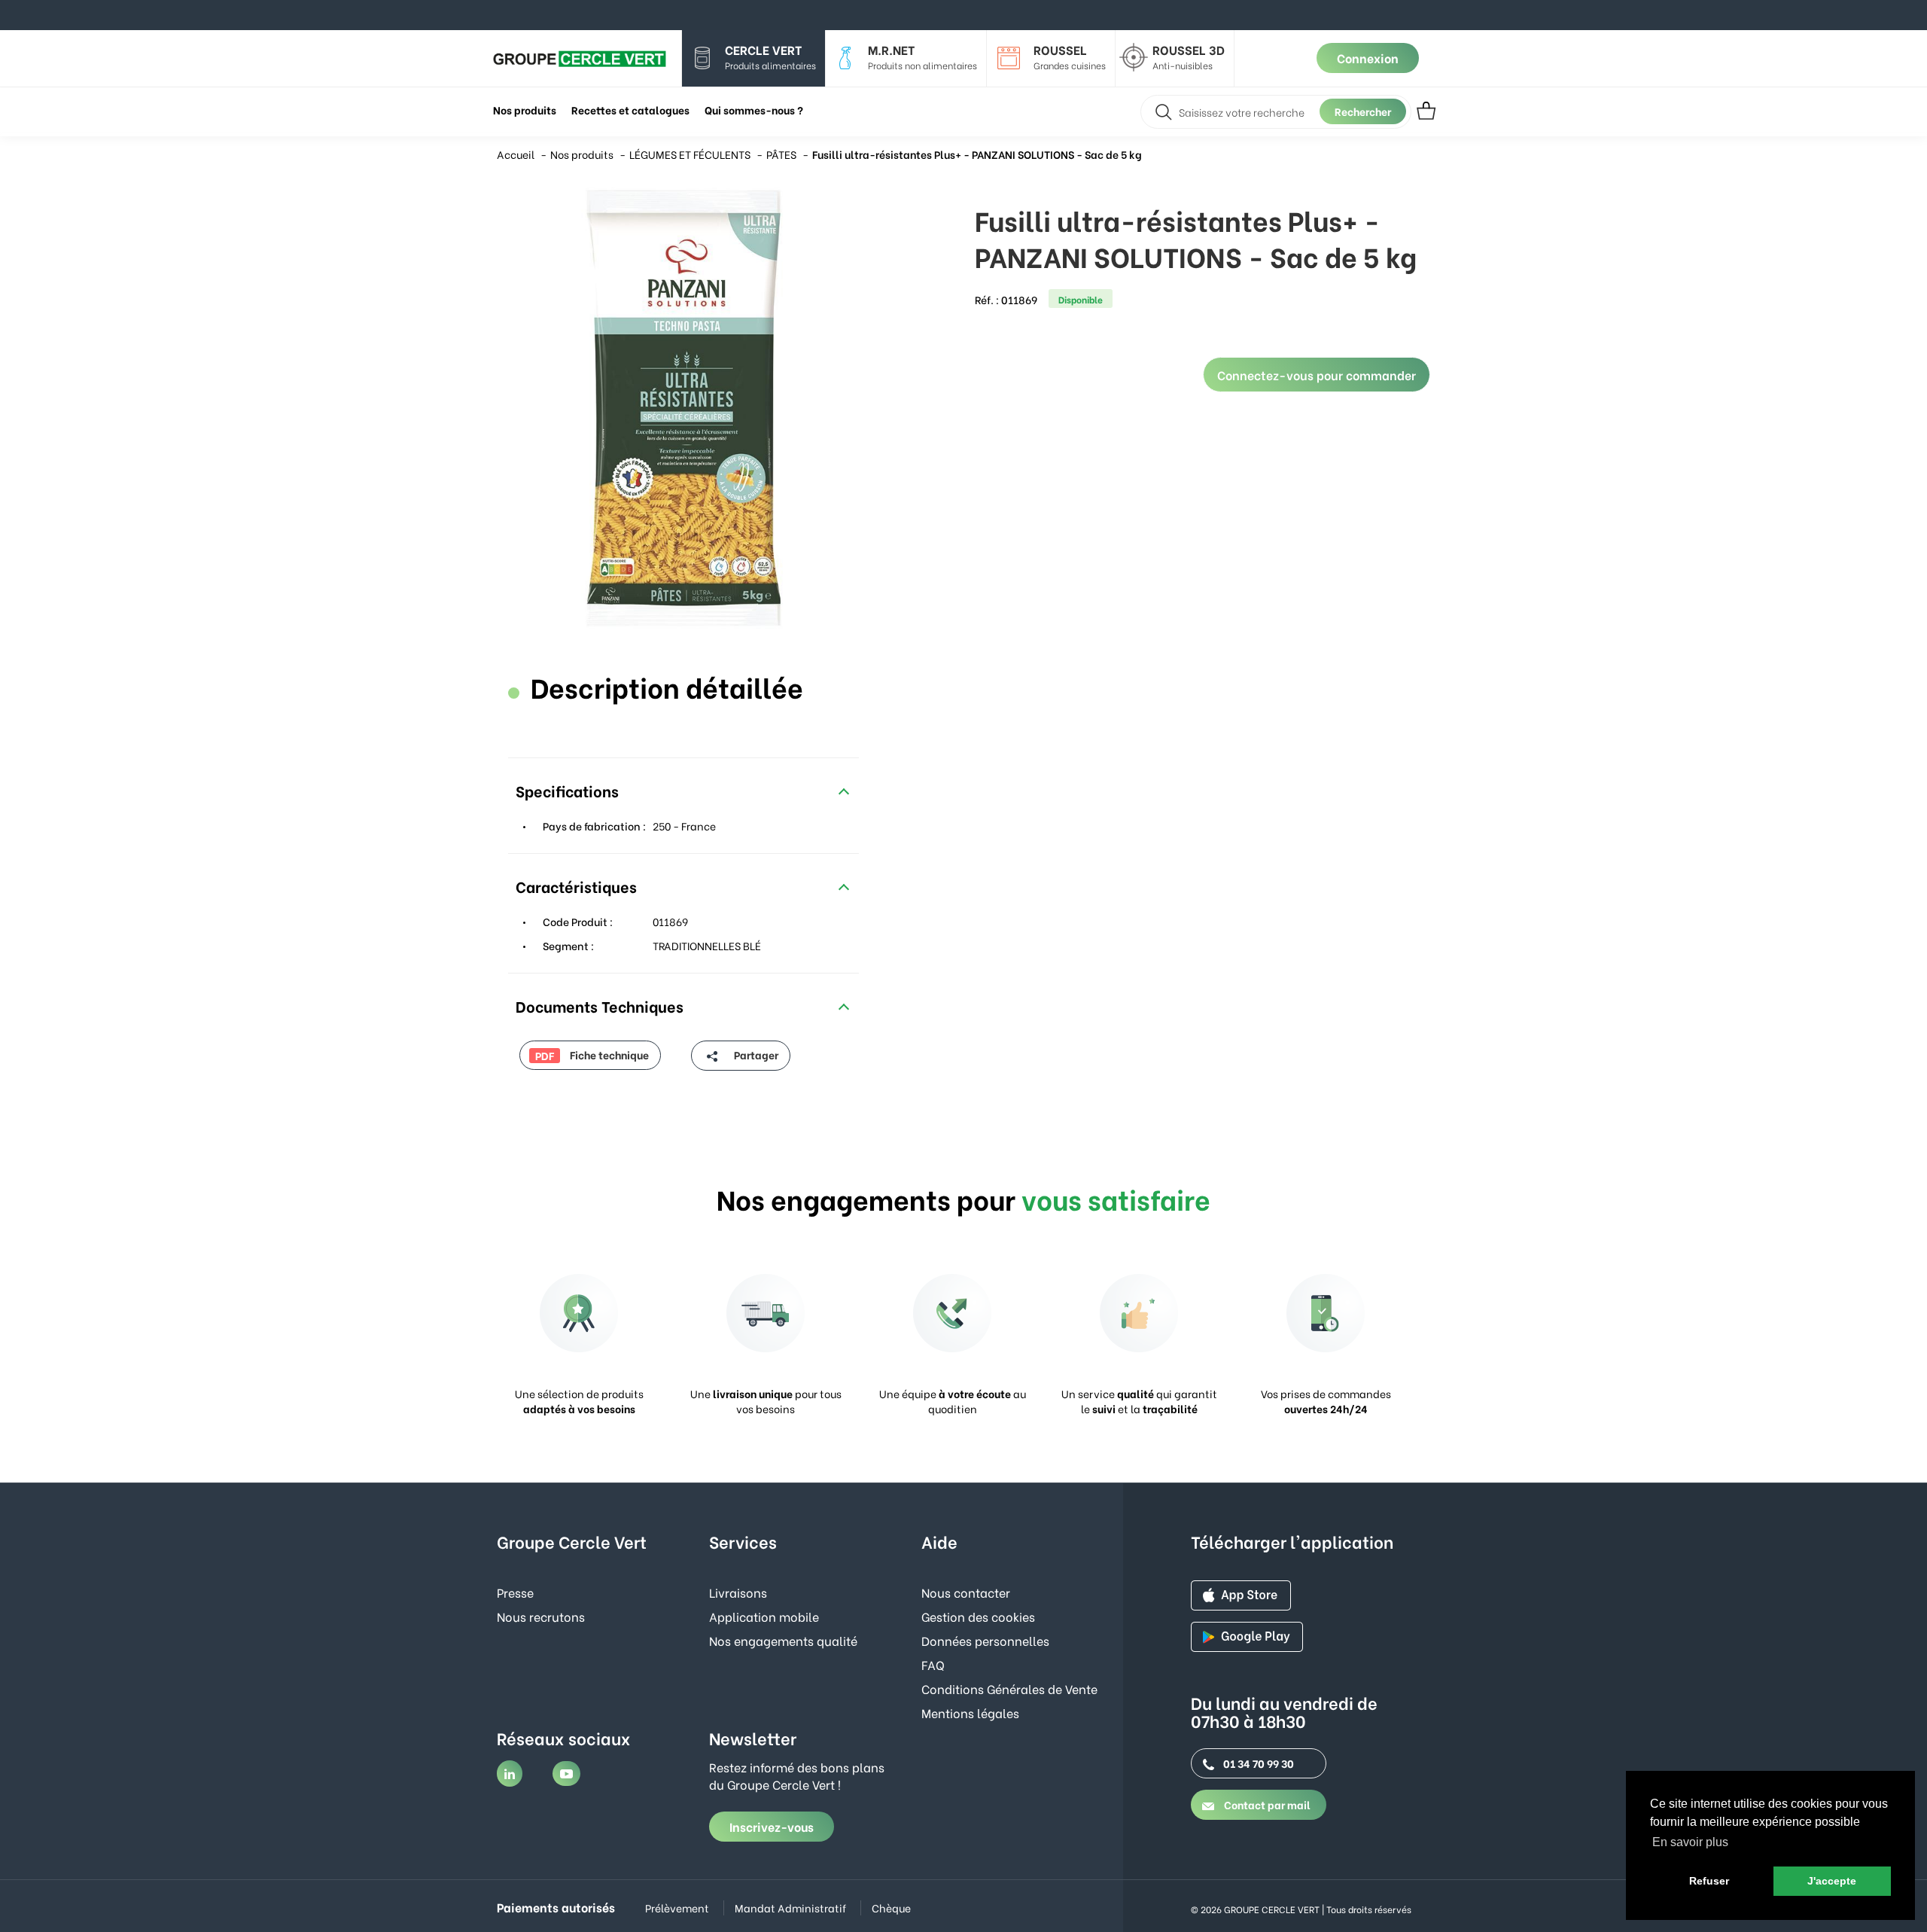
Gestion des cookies (978, 1616)
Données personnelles (985, 1640)
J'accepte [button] (1832, 1881)
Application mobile (764, 1616)
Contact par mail (1266, 1804)
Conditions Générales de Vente (1009, 1688)
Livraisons (738, 1592)
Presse (515, 1592)
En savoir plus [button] (1690, 1842)
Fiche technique (592, 1055)
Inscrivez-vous (772, 1826)
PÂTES (781, 154)
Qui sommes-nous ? (754, 110)
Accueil (516, 154)
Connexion (1368, 58)
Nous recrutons (541, 1616)
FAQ (933, 1664)
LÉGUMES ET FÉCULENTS (690, 154)
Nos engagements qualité (783, 1640)
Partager (755, 1054)
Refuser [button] (1709, 1881)
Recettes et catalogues (630, 110)
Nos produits (582, 154)
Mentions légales (970, 1713)
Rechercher (1363, 111)
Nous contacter (966, 1592)
